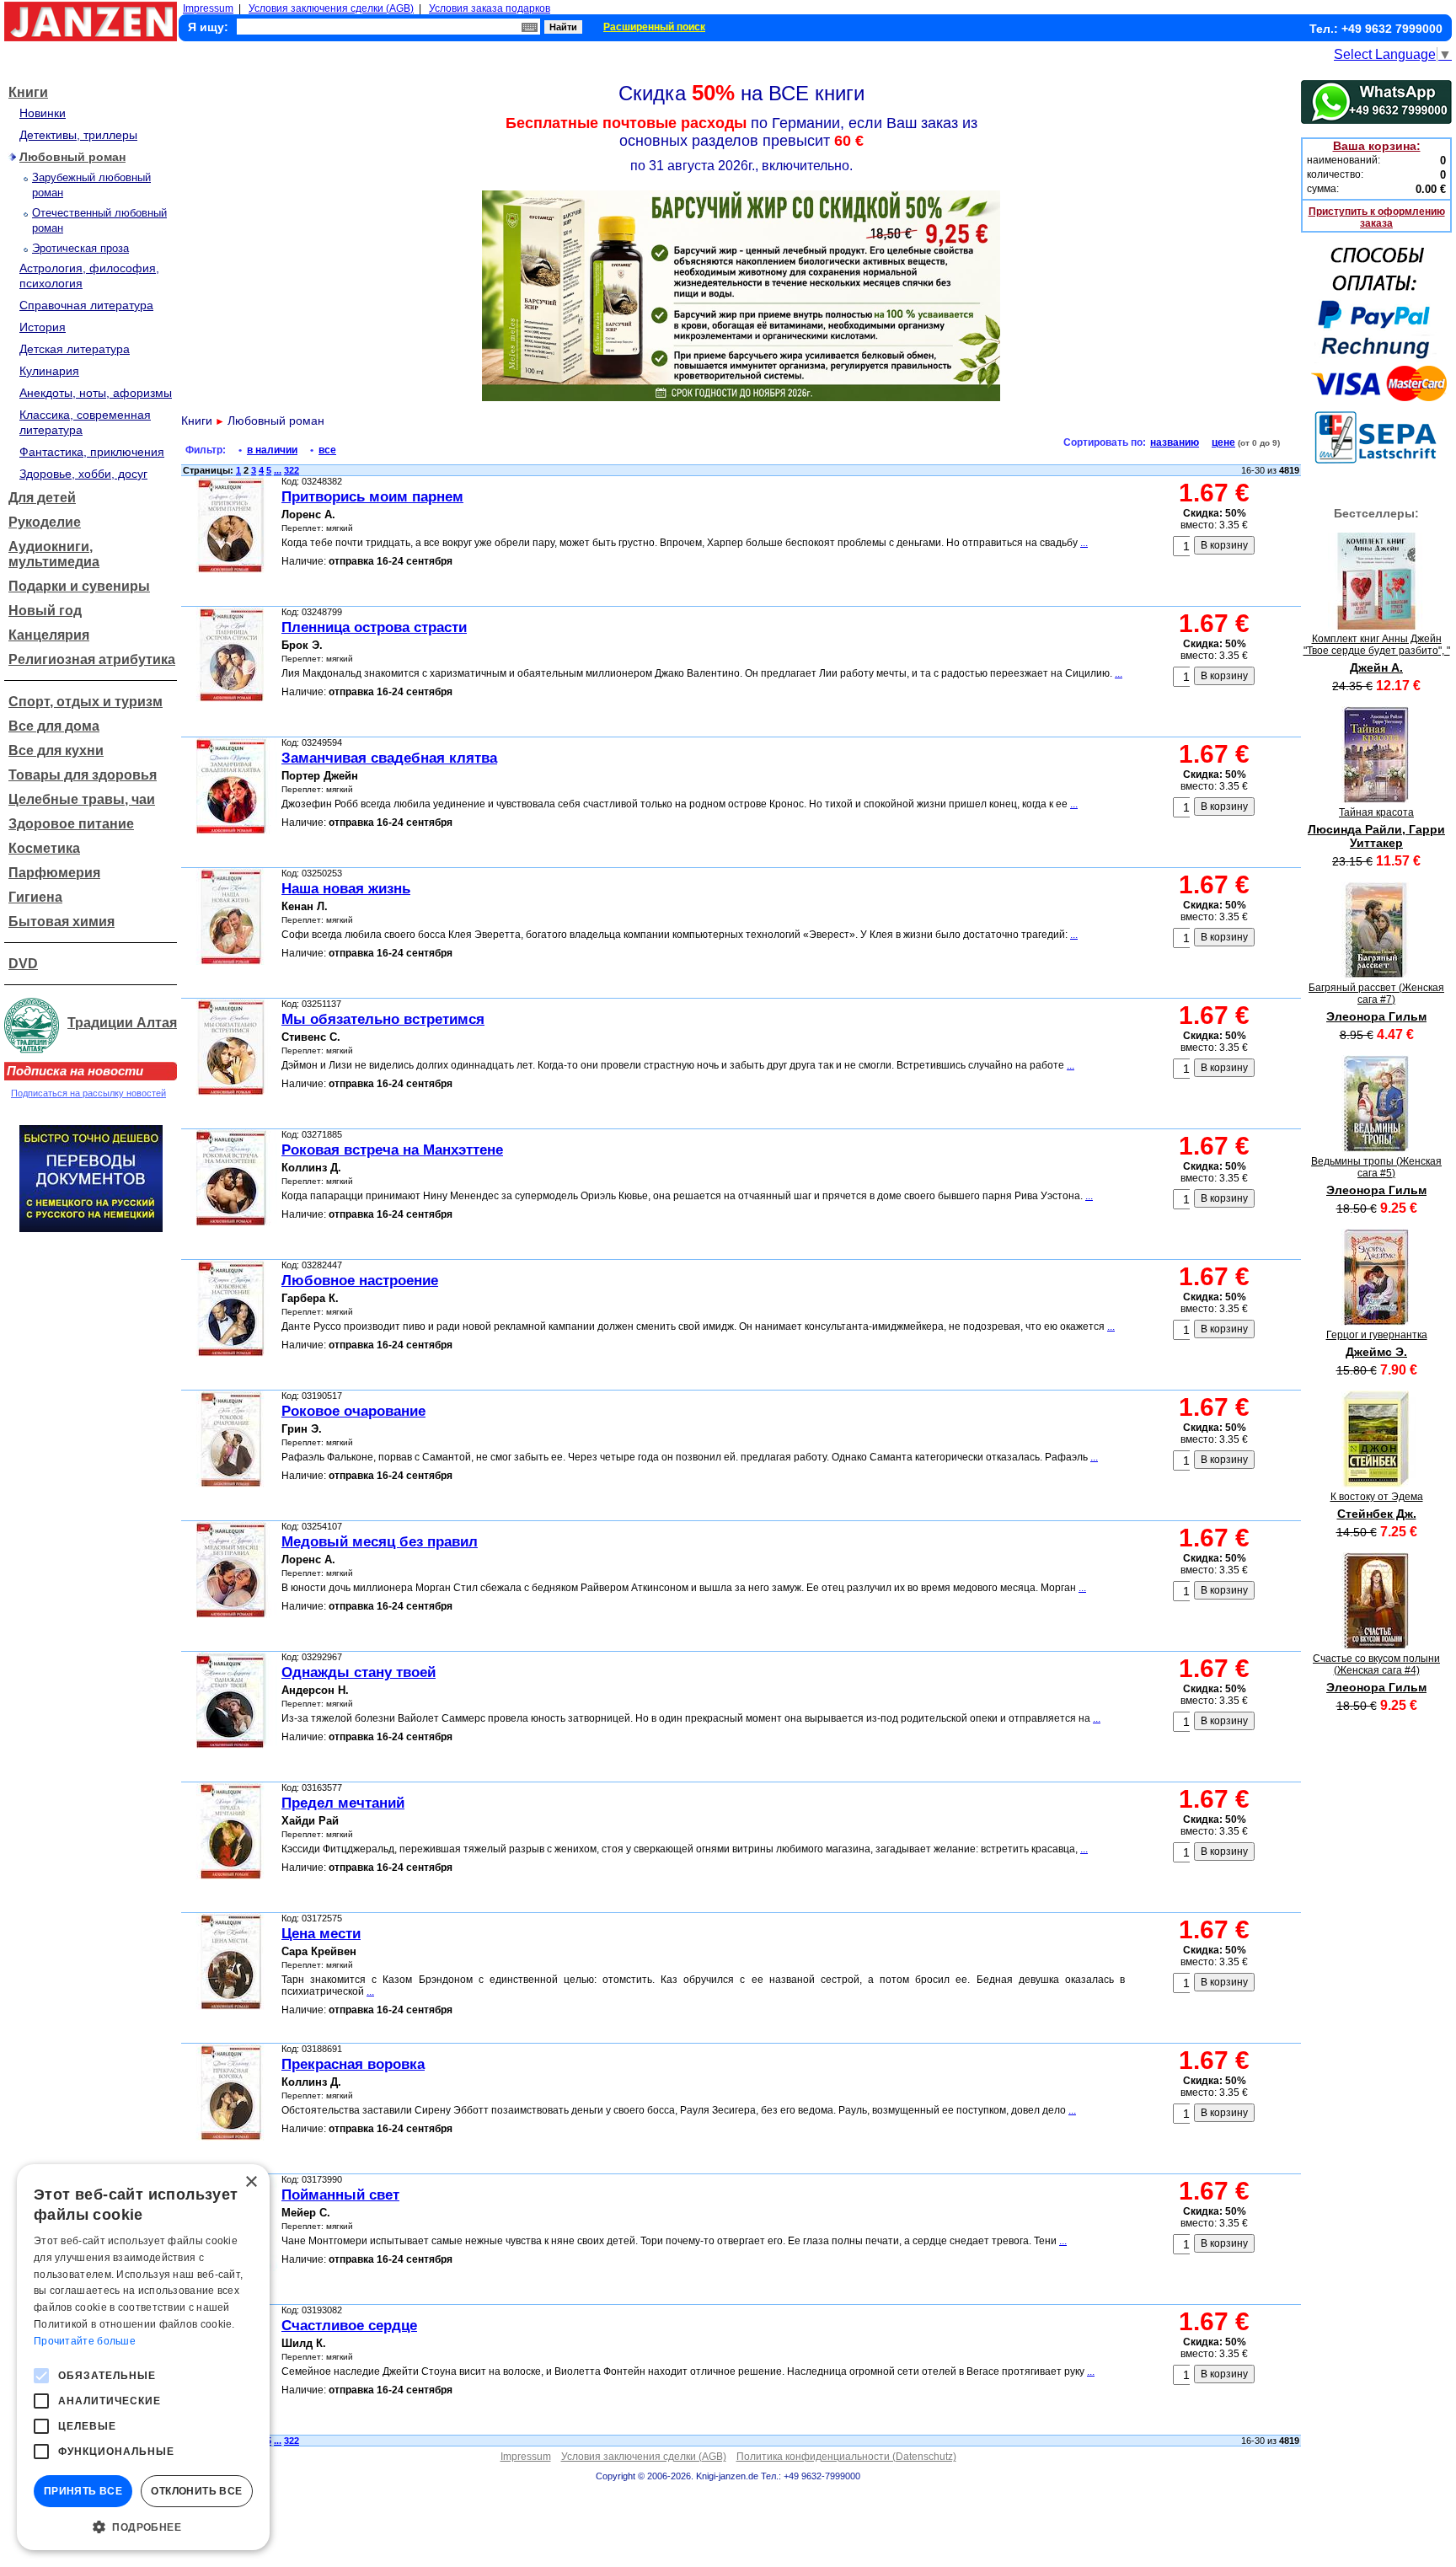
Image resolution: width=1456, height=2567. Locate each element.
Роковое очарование (353, 1411)
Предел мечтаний (343, 1803)
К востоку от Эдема (1377, 1497)
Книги (28, 92)
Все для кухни (56, 750)
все (327, 450)
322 (292, 470)
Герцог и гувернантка (1377, 1335)
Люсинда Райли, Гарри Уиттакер (1376, 836)
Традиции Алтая (122, 1023)
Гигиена (35, 897)
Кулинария (49, 371)
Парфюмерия (54, 873)
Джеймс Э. (1376, 1352)
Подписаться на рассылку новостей (88, 1093)
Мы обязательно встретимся (383, 1019)
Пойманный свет (340, 2195)
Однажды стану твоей (359, 1672)
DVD (23, 964)
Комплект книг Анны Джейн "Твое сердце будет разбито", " (1377, 645)
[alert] (143, 2357)
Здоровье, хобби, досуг (83, 474)
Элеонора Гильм (1376, 1016)
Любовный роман (72, 157)
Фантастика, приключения (92, 452)
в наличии (272, 450)
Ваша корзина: (1377, 146)
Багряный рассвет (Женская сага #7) (1376, 994)
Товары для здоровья (83, 775)
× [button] (251, 2182)
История (43, 327)
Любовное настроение (360, 1281)
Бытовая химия (62, 922)
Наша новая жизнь (346, 889)
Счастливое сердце (349, 2326)
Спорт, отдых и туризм (86, 702)
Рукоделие (45, 522)
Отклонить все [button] (196, 2491)
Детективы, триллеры (78, 135)
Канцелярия (49, 635)
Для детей (42, 498)
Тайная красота (1376, 812)
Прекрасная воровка (353, 2064)
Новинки (43, 113)
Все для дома (54, 726)
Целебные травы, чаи (82, 799)
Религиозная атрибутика (92, 659)
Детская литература (75, 349)
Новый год (45, 611)
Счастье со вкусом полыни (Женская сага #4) (1376, 1664)
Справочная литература (86, 305)
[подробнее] (1376, 625)
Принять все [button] (83, 2491)
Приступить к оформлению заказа (1377, 217)
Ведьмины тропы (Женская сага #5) (1376, 1167)
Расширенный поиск (654, 27)
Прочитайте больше (85, 2341)
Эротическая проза (80, 248)
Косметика (44, 848)
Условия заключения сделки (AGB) (331, 8)
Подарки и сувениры (79, 586)
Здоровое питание (71, 824)
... (278, 470)
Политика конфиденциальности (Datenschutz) (846, 2457)
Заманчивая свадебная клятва (389, 758)
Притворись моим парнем (372, 497)
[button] (143, 2526)
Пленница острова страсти (374, 627)
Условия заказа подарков (490, 8)
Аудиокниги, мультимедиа (54, 554)
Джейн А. (1376, 667)
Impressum (208, 8)
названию (1175, 442)
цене (1223, 442)
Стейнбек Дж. (1377, 1514)
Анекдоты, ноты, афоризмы (96, 393)
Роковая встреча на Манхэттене (392, 1150)
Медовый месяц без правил (380, 1542)
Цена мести (321, 1934)
